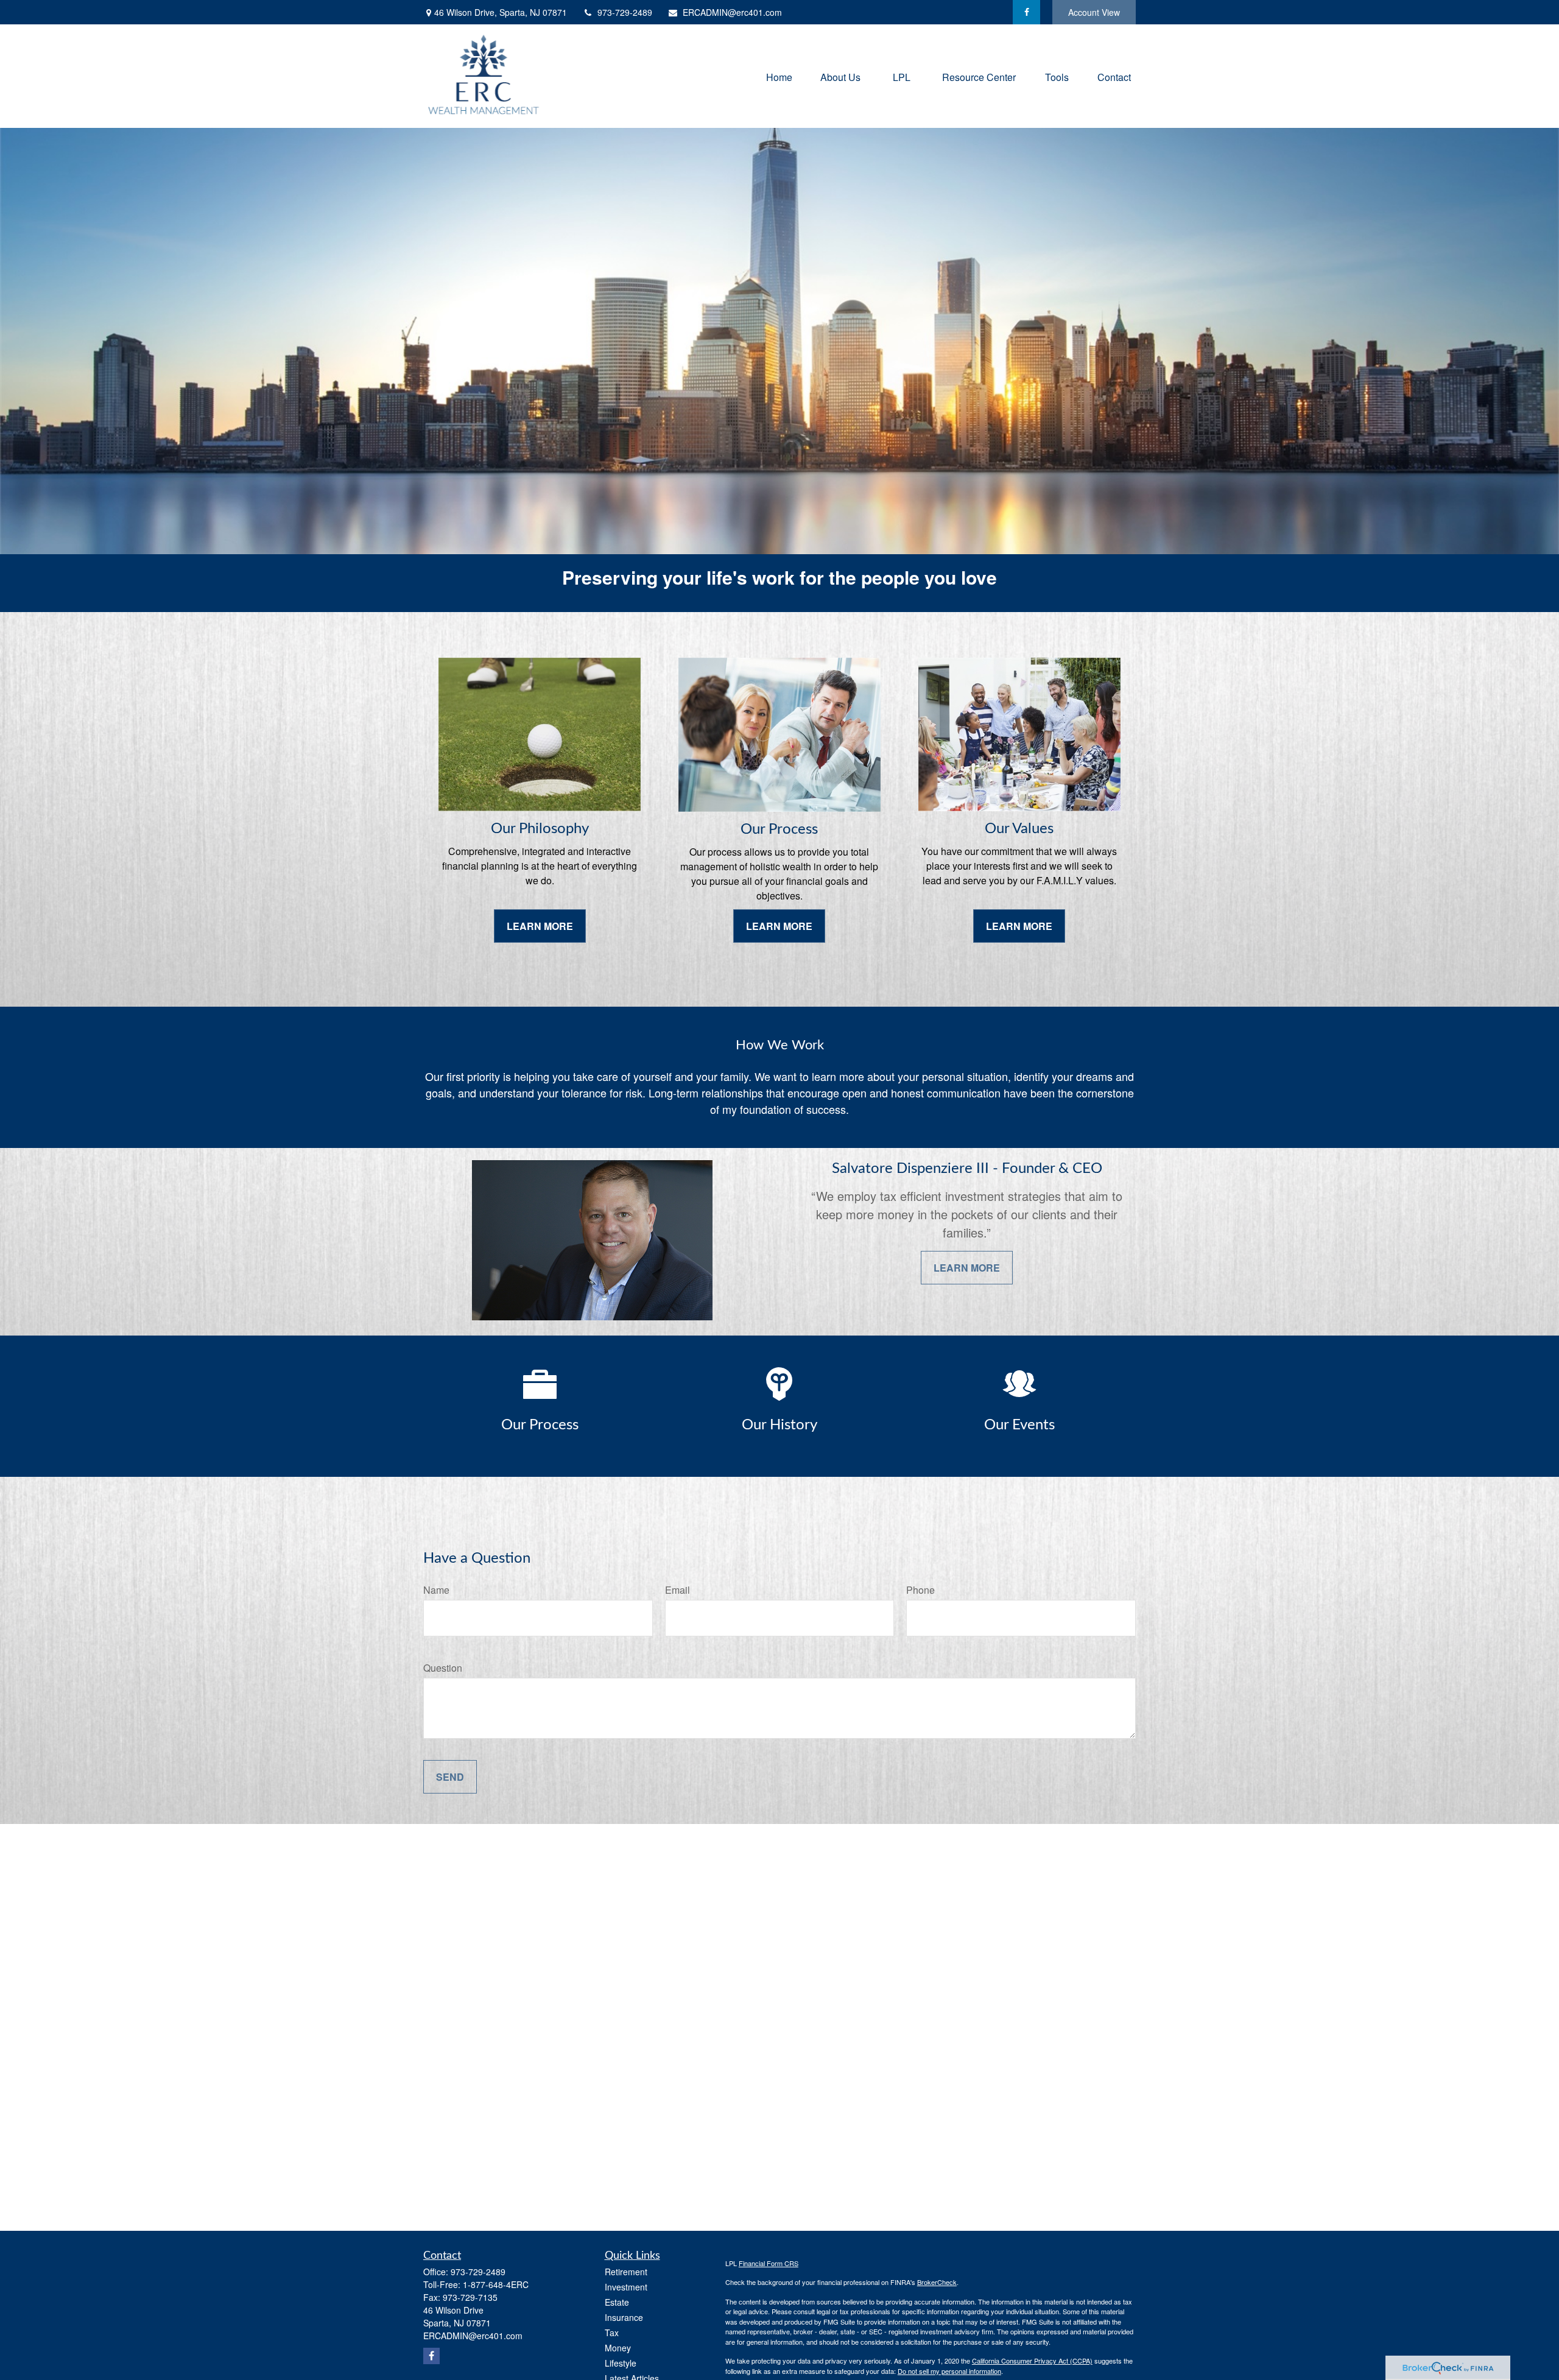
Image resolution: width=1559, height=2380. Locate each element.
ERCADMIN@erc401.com (732, 12)
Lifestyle (621, 2363)
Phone (920, 1590)
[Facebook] (1026, 12)
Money (618, 2348)
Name (436, 1590)
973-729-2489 (625, 12)
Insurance (624, 2317)
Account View (1094, 12)
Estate (617, 2302)
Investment (626, 2287)
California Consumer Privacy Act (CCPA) (1032, 2361)
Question (443, 1668)
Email (677, 1590)
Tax (612, 2332)
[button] (779, 76)
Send (450, 1777)
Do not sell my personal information (949, 2371)
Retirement (626, 2272)
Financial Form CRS (769, 2263)
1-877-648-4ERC (496, 2284)
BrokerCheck (937, 2282)
